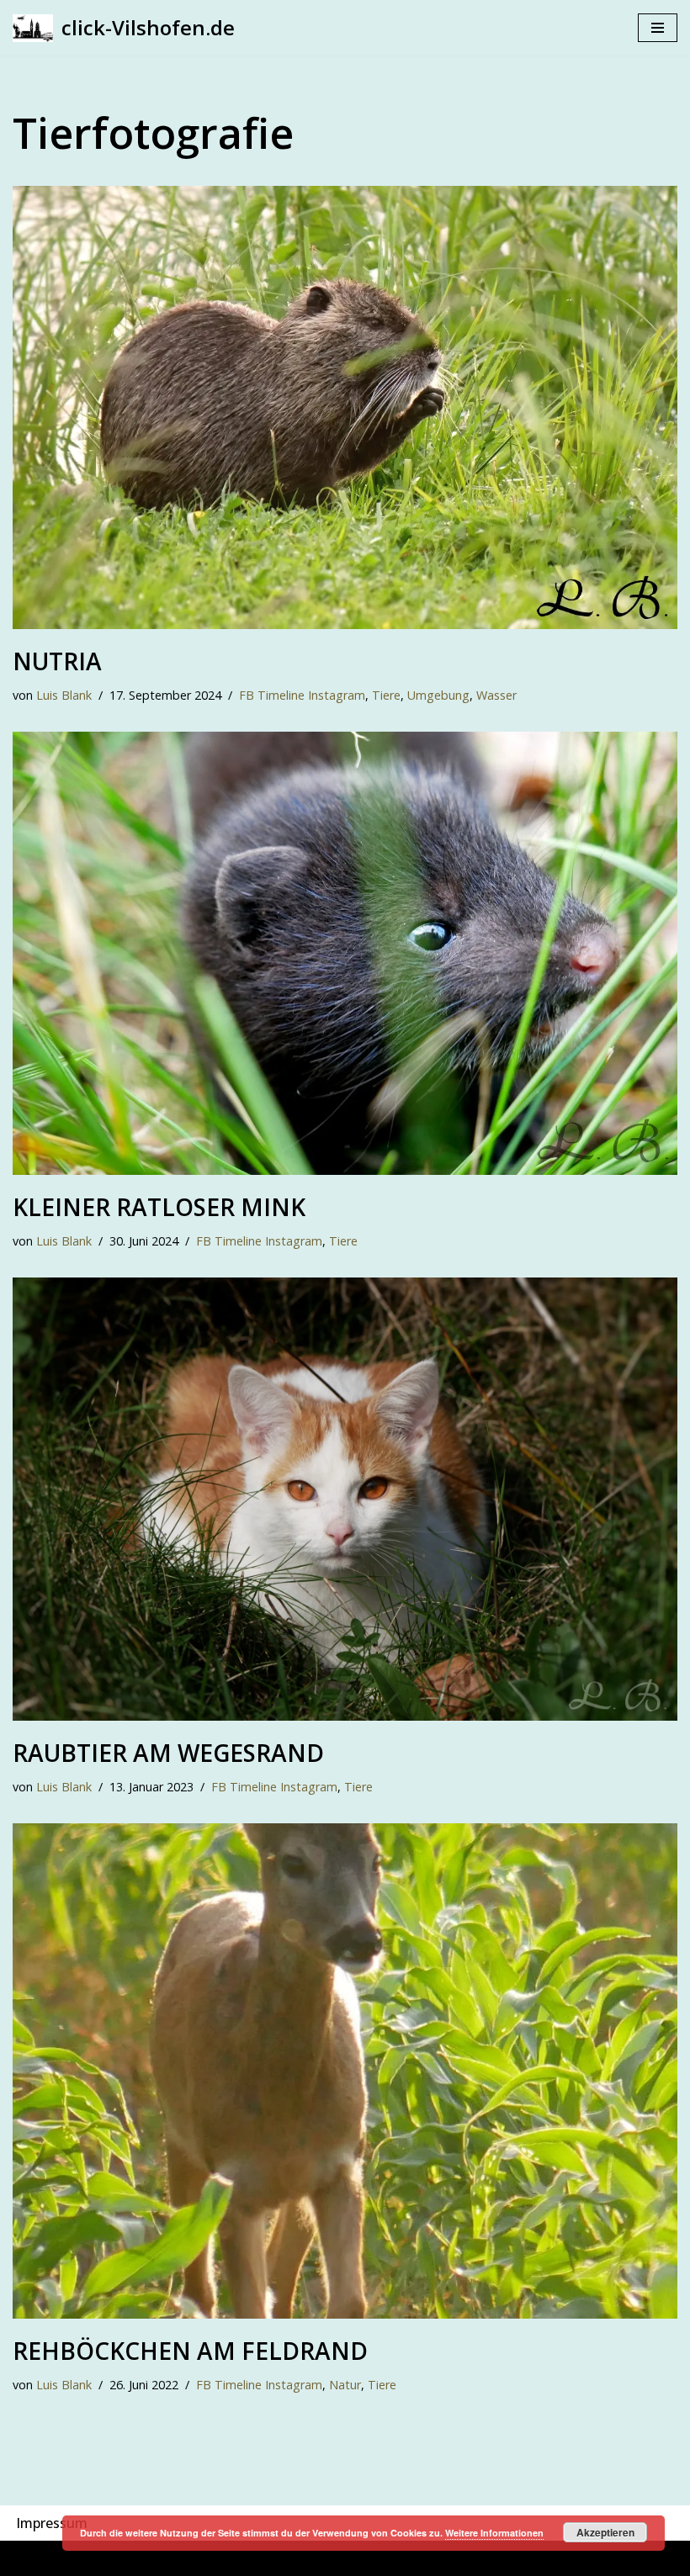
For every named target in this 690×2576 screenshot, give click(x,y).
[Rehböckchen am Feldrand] (345, 2071)
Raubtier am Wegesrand (168, 1753)
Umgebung (438, 695)
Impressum (52, 2523)
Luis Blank (64, 695)
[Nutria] (345, 407)
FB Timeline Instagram (302, 695)
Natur (345, 2385)
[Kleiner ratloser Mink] (345, 953)
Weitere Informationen (494, 2533)
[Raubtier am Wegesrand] (345, 1499)
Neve (252, 2557)
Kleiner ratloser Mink (159, 1207)
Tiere (386, 695)
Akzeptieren (605, 2532)
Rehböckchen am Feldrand (190, 2351)
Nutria (57, 661)
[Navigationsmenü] (658, 28)
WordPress (419, 2557)
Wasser (496, 695)
